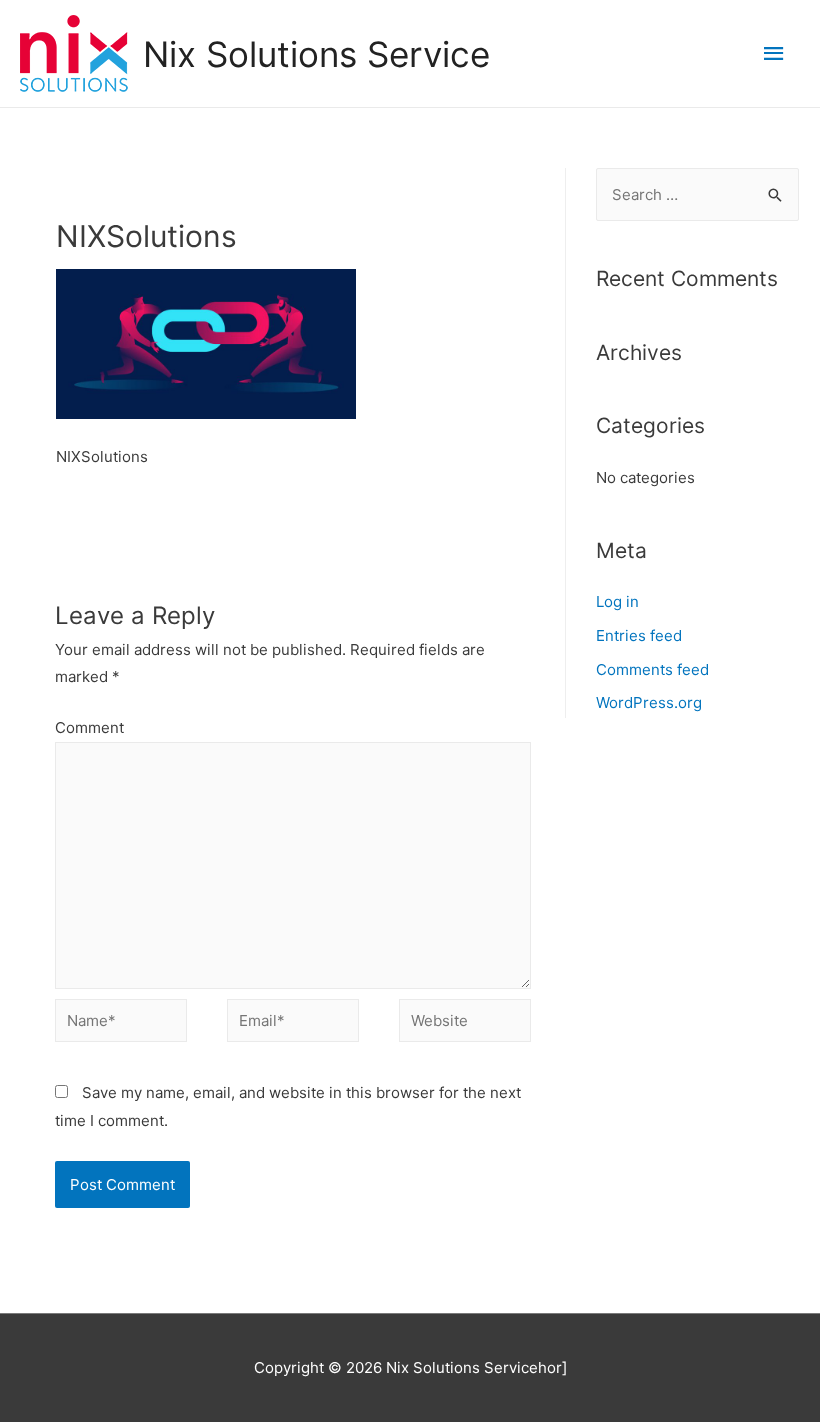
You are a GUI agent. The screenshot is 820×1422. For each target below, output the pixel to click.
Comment (89, 727)
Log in (617, 601)
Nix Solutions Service (316, 54)
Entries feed (639, 635)
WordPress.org (649, 702)
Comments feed (652, 669)
